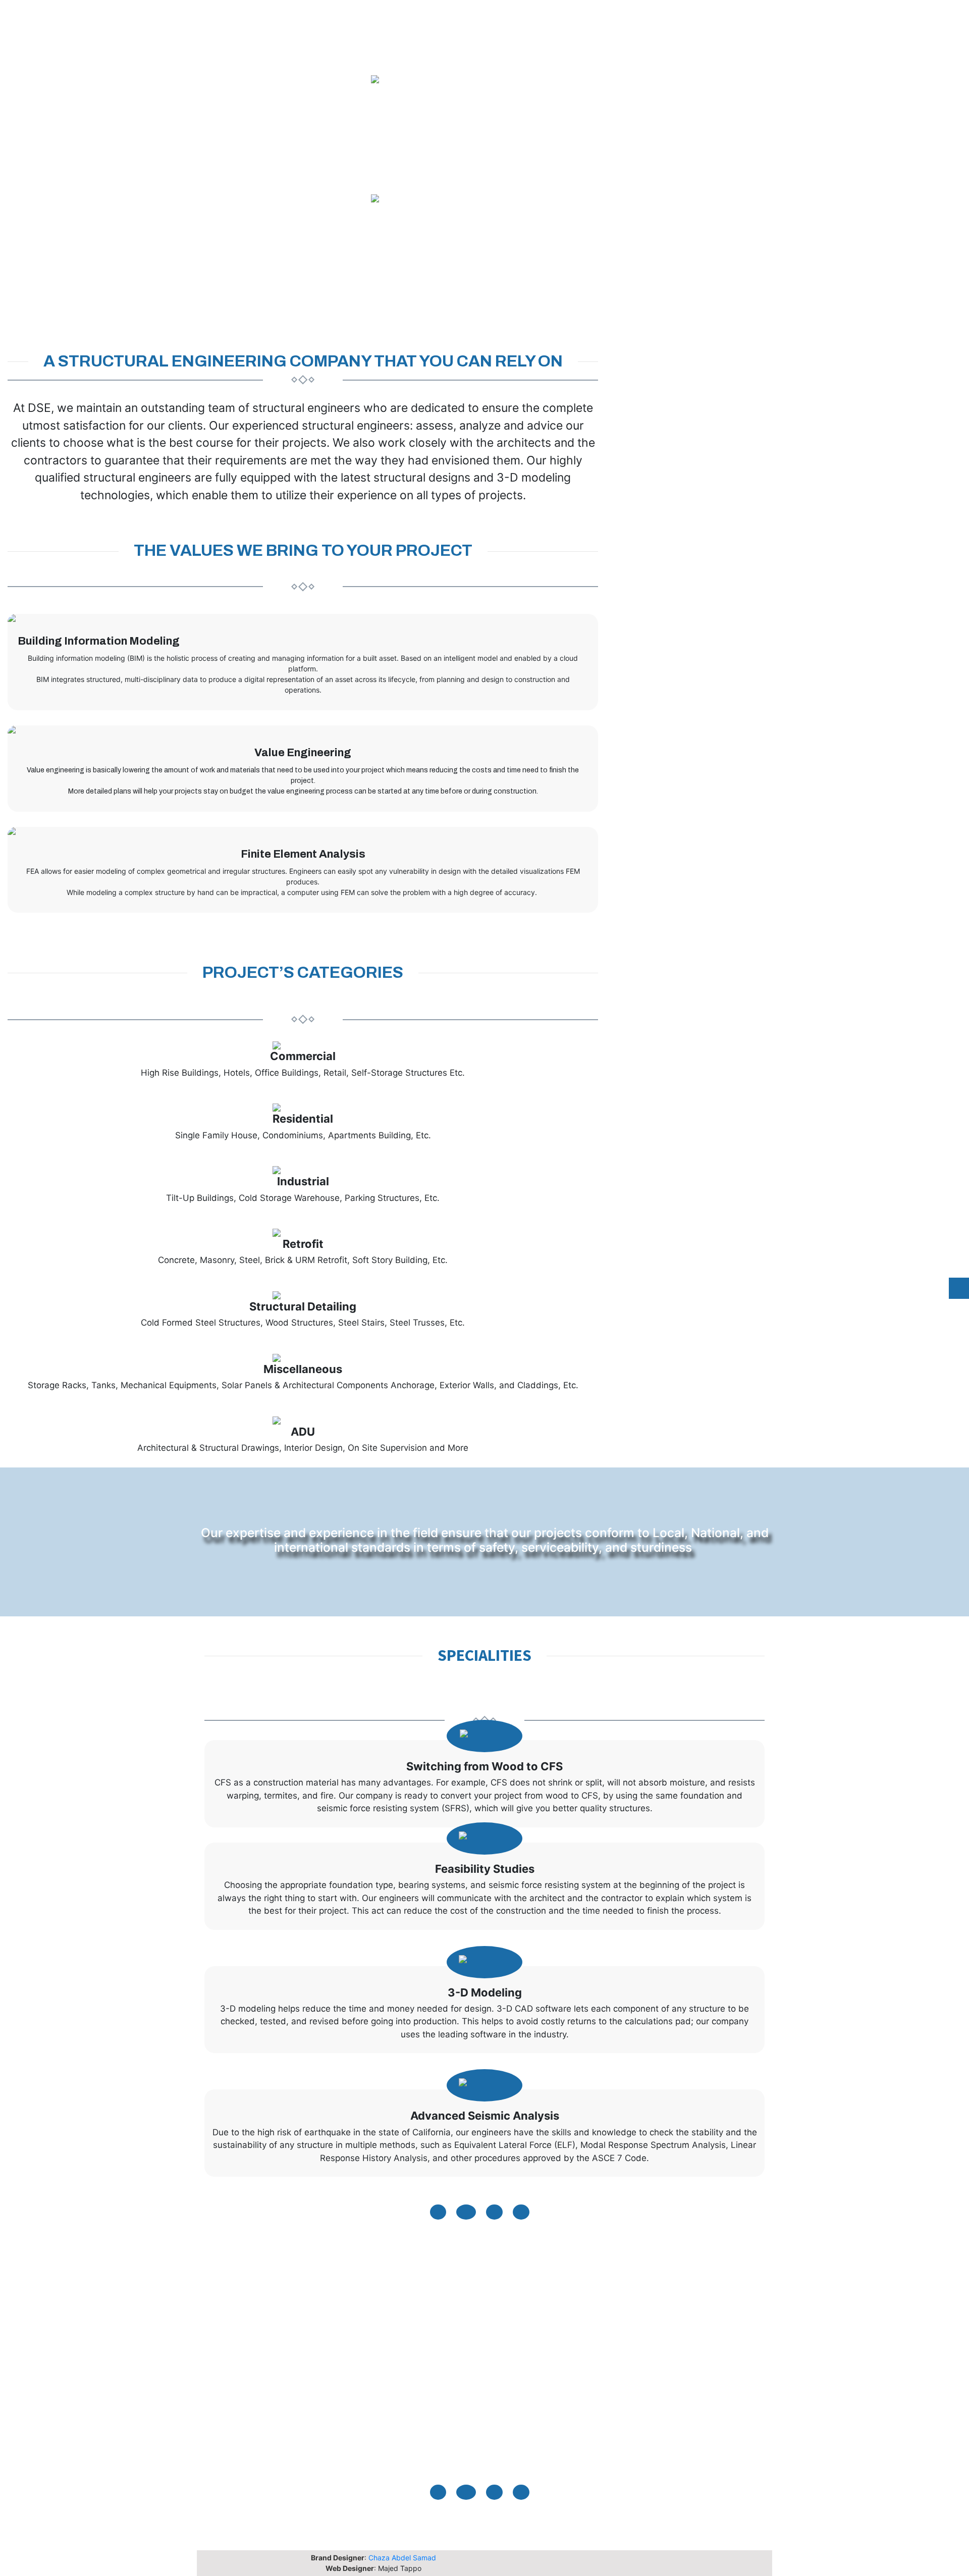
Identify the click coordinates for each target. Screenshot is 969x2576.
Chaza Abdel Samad (402, 2558)
